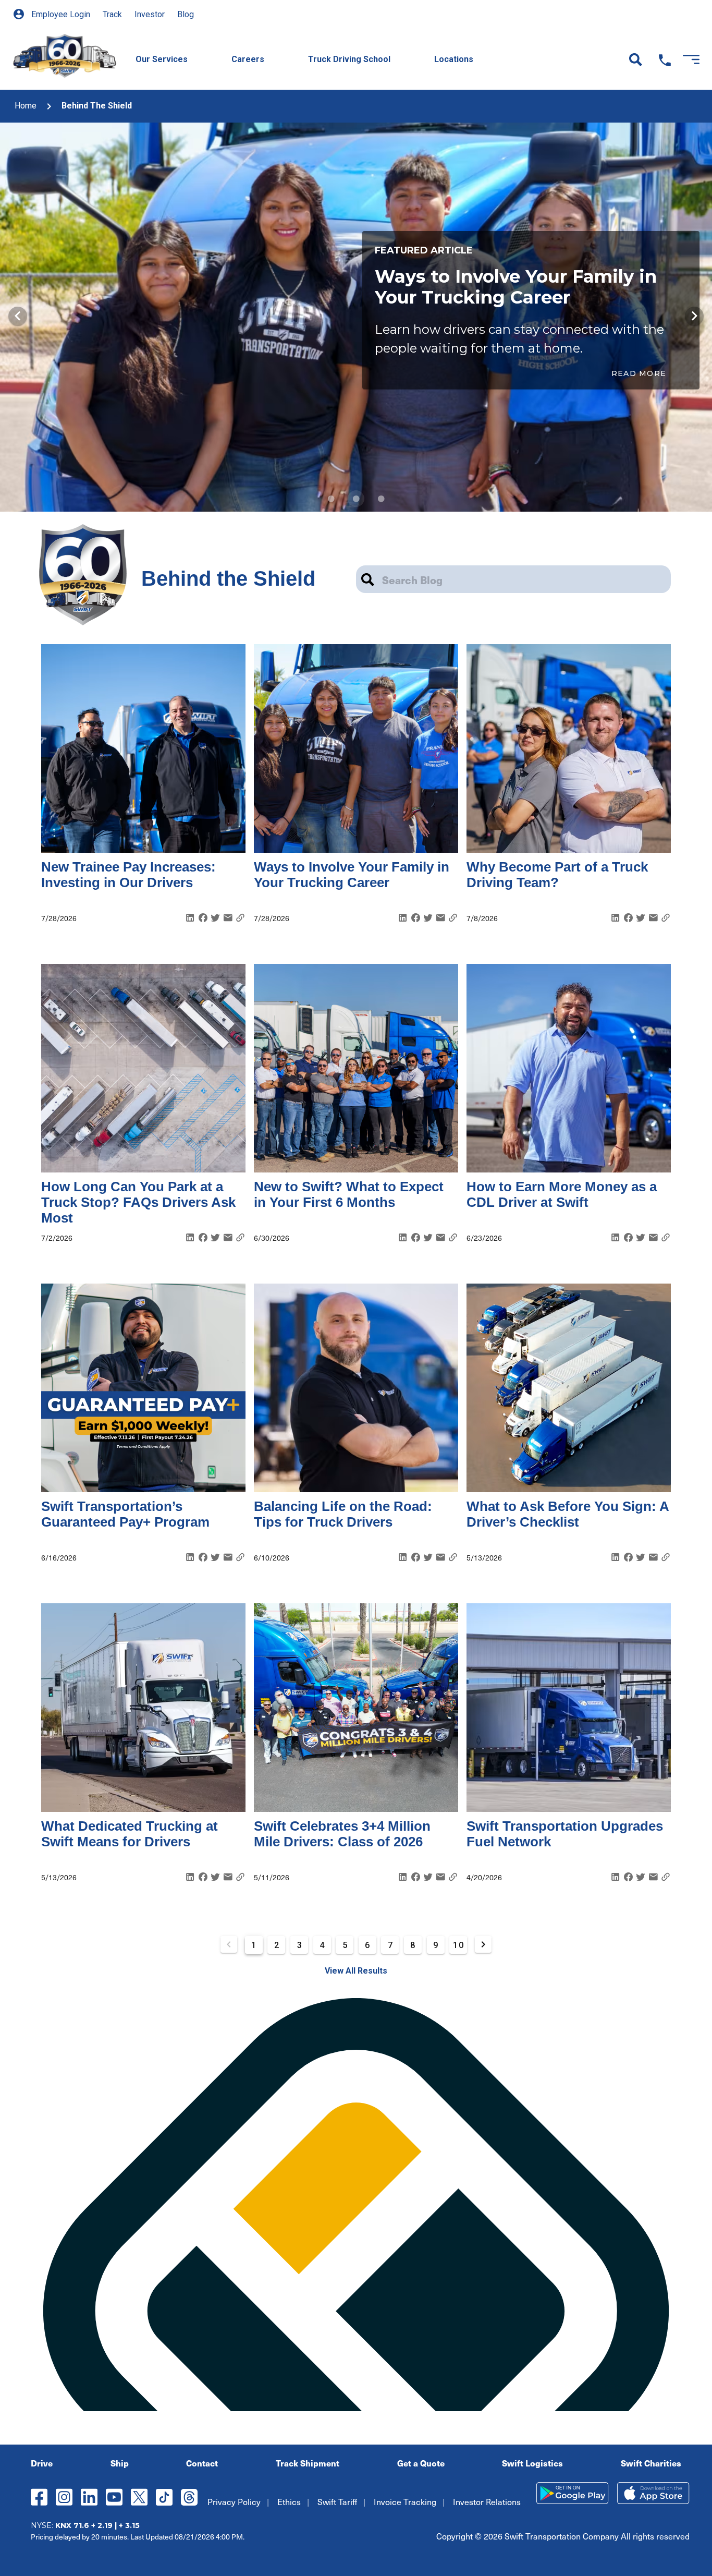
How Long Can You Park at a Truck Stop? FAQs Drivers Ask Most (138, 1202)
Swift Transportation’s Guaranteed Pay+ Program (125, 1514)
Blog (186, 14)
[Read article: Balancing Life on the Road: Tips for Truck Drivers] (356, 1388)
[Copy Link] (240, 918)
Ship (120, 2463)
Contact (202, 2463)
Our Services (162, 59)
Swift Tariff (337, 2501)
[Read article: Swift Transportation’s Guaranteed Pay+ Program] (143, 1388)
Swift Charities (651, 2463)
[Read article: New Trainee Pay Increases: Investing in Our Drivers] (143, 748)
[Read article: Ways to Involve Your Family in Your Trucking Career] (356, 748)
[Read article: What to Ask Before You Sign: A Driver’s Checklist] (569, 1388)
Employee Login (60, 14)
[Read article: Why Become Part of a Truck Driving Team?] (569, 748)
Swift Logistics (532, 2463)
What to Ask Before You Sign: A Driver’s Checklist (568, 1514)
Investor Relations (487, 2501)
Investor (150, 14)
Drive (42, 2463)
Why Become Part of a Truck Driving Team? (557, 875)
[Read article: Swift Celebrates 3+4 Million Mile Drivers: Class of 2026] (356, 1708)
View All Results (356, 1971)
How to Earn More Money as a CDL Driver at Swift (562, 1194)
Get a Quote (421, 2463)
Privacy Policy (234, 2501)
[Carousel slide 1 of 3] (331, 499)
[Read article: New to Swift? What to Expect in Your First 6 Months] (356, 1068)
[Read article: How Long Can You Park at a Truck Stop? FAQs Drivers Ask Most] (143, 1068)
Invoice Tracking (405, 2501)
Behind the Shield (97, 106)
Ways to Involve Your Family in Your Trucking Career (352, 875)
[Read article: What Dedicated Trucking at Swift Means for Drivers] (143, 1708)
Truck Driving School (349, 59)
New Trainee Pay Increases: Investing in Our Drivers (128, 875)
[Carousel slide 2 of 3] (356, 499)
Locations (454, 59)
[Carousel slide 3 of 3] (381, 499)
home (26, 106)
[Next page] (483, 1944)
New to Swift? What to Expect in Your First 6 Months (349, 1194)
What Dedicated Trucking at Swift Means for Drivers (130, 1834)
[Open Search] (636, 60)
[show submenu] (203, 47)
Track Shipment (308, 2463)
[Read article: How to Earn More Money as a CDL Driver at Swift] (569, 1068)
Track (112, 14)
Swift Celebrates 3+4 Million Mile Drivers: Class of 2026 (342, 1834)
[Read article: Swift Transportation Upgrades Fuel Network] (569, 1708)
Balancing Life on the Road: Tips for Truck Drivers (343, 1514)
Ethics (289, 2501)
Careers (248, 59)
